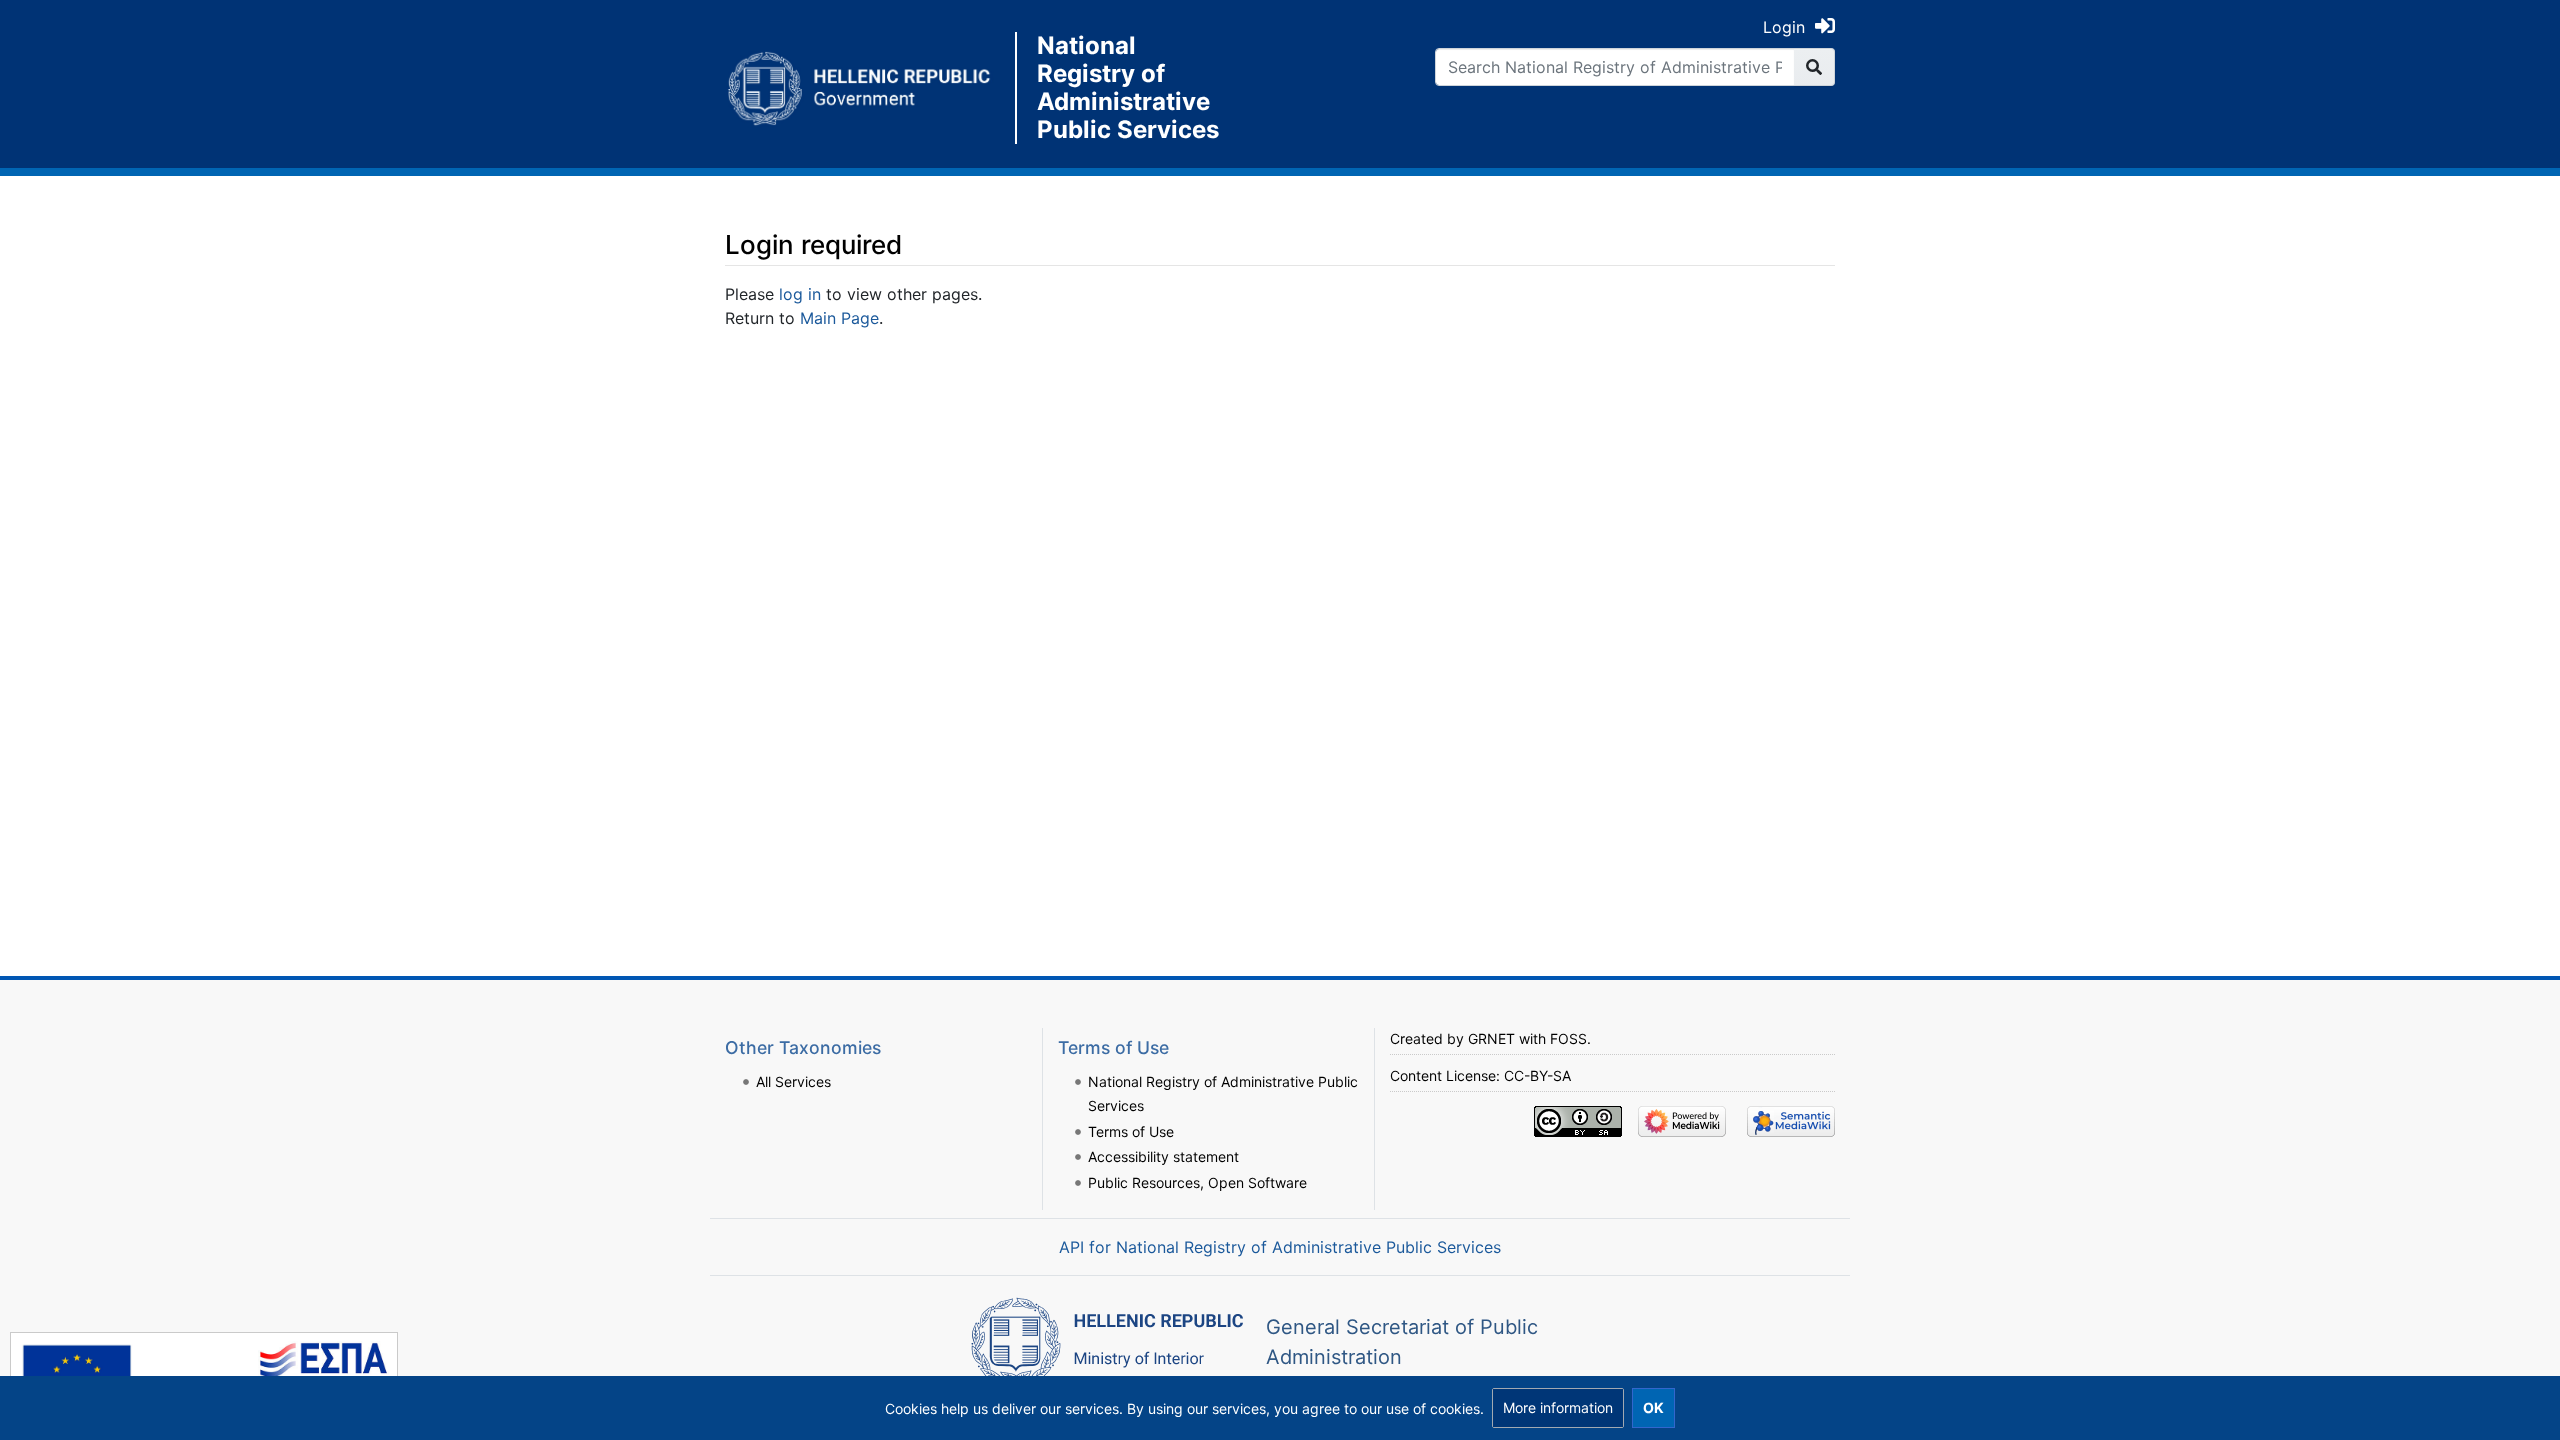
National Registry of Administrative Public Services (1128, 88)
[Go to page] (1814, 67)
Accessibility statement (1163, 1156)
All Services (793, 1081)
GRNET (1491, 1038)
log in (800, 294)
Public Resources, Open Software (1197, 1182)
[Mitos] (870, 88)
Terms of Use (1131, 1131)
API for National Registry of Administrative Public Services (1280, 1247)
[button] (1558, 1408)
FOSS (1568, 1038)
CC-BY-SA (1537, 1075)
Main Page (839, 318)
